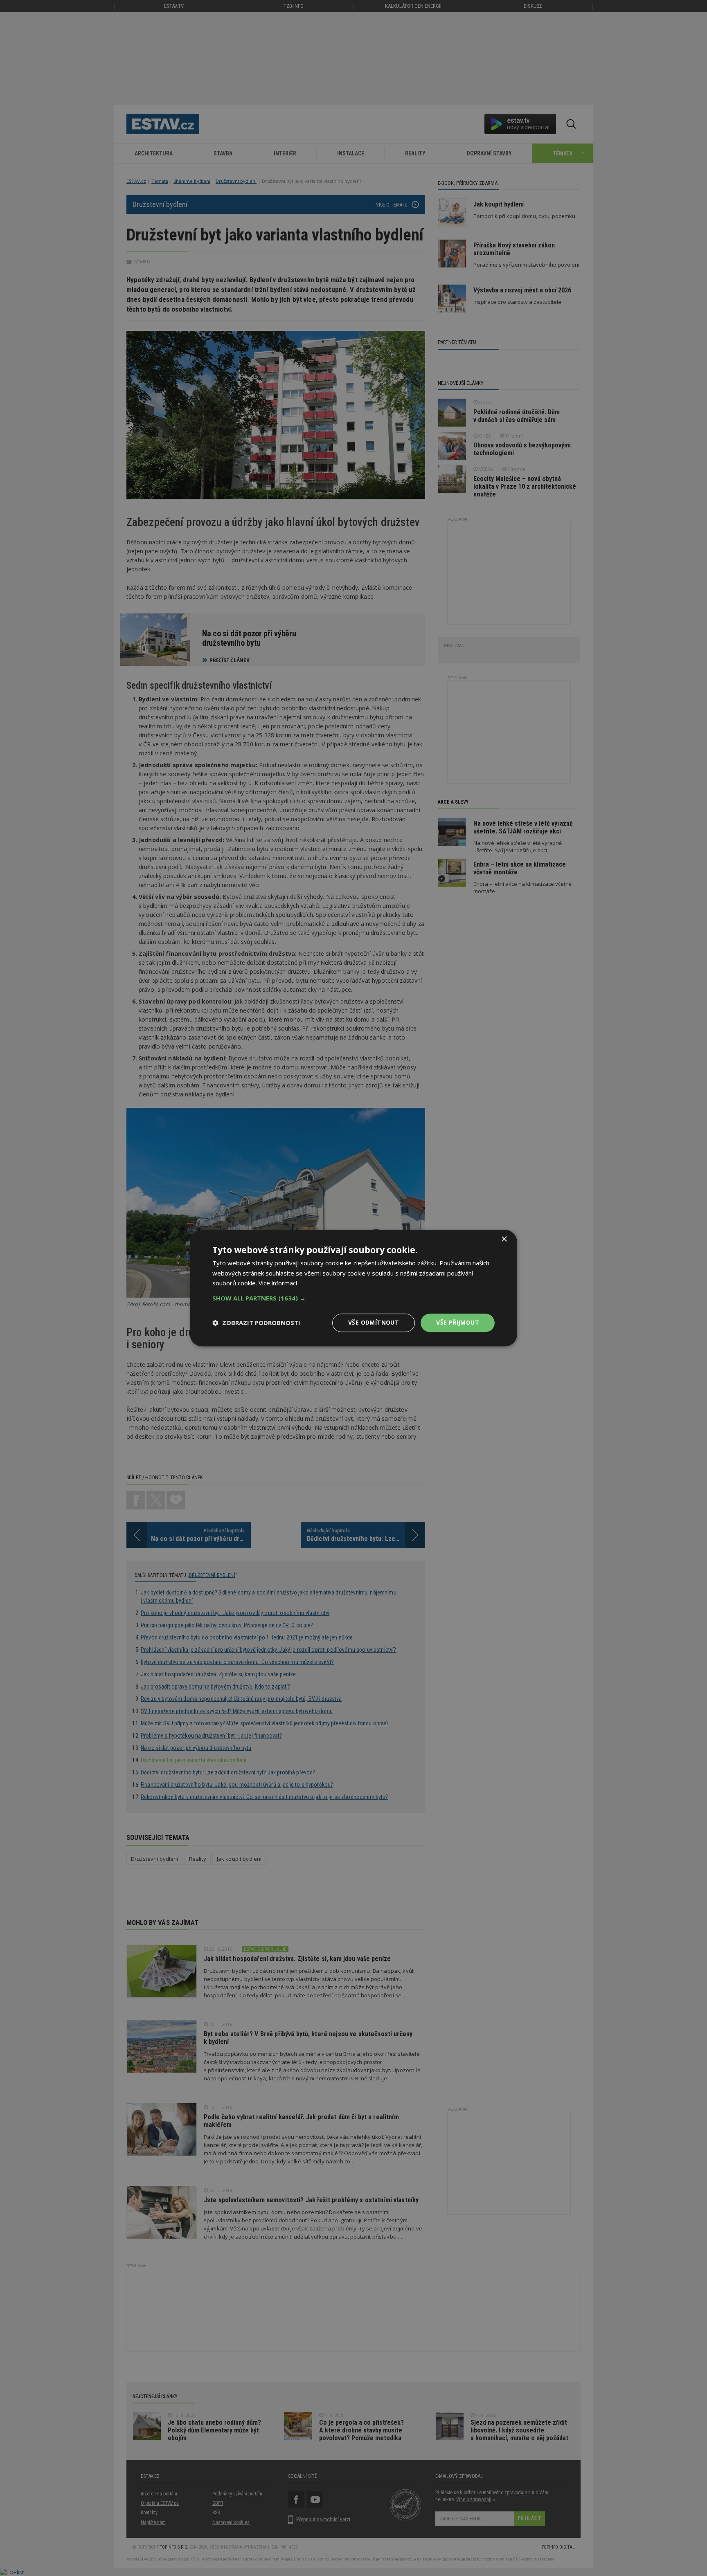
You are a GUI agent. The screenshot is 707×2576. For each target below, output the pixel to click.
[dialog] (353, 1288)
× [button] (504, 1239)
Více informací (278, 1283)
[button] (353, 1298)
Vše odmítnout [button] (374, 1322)
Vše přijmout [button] (458, 1322)
